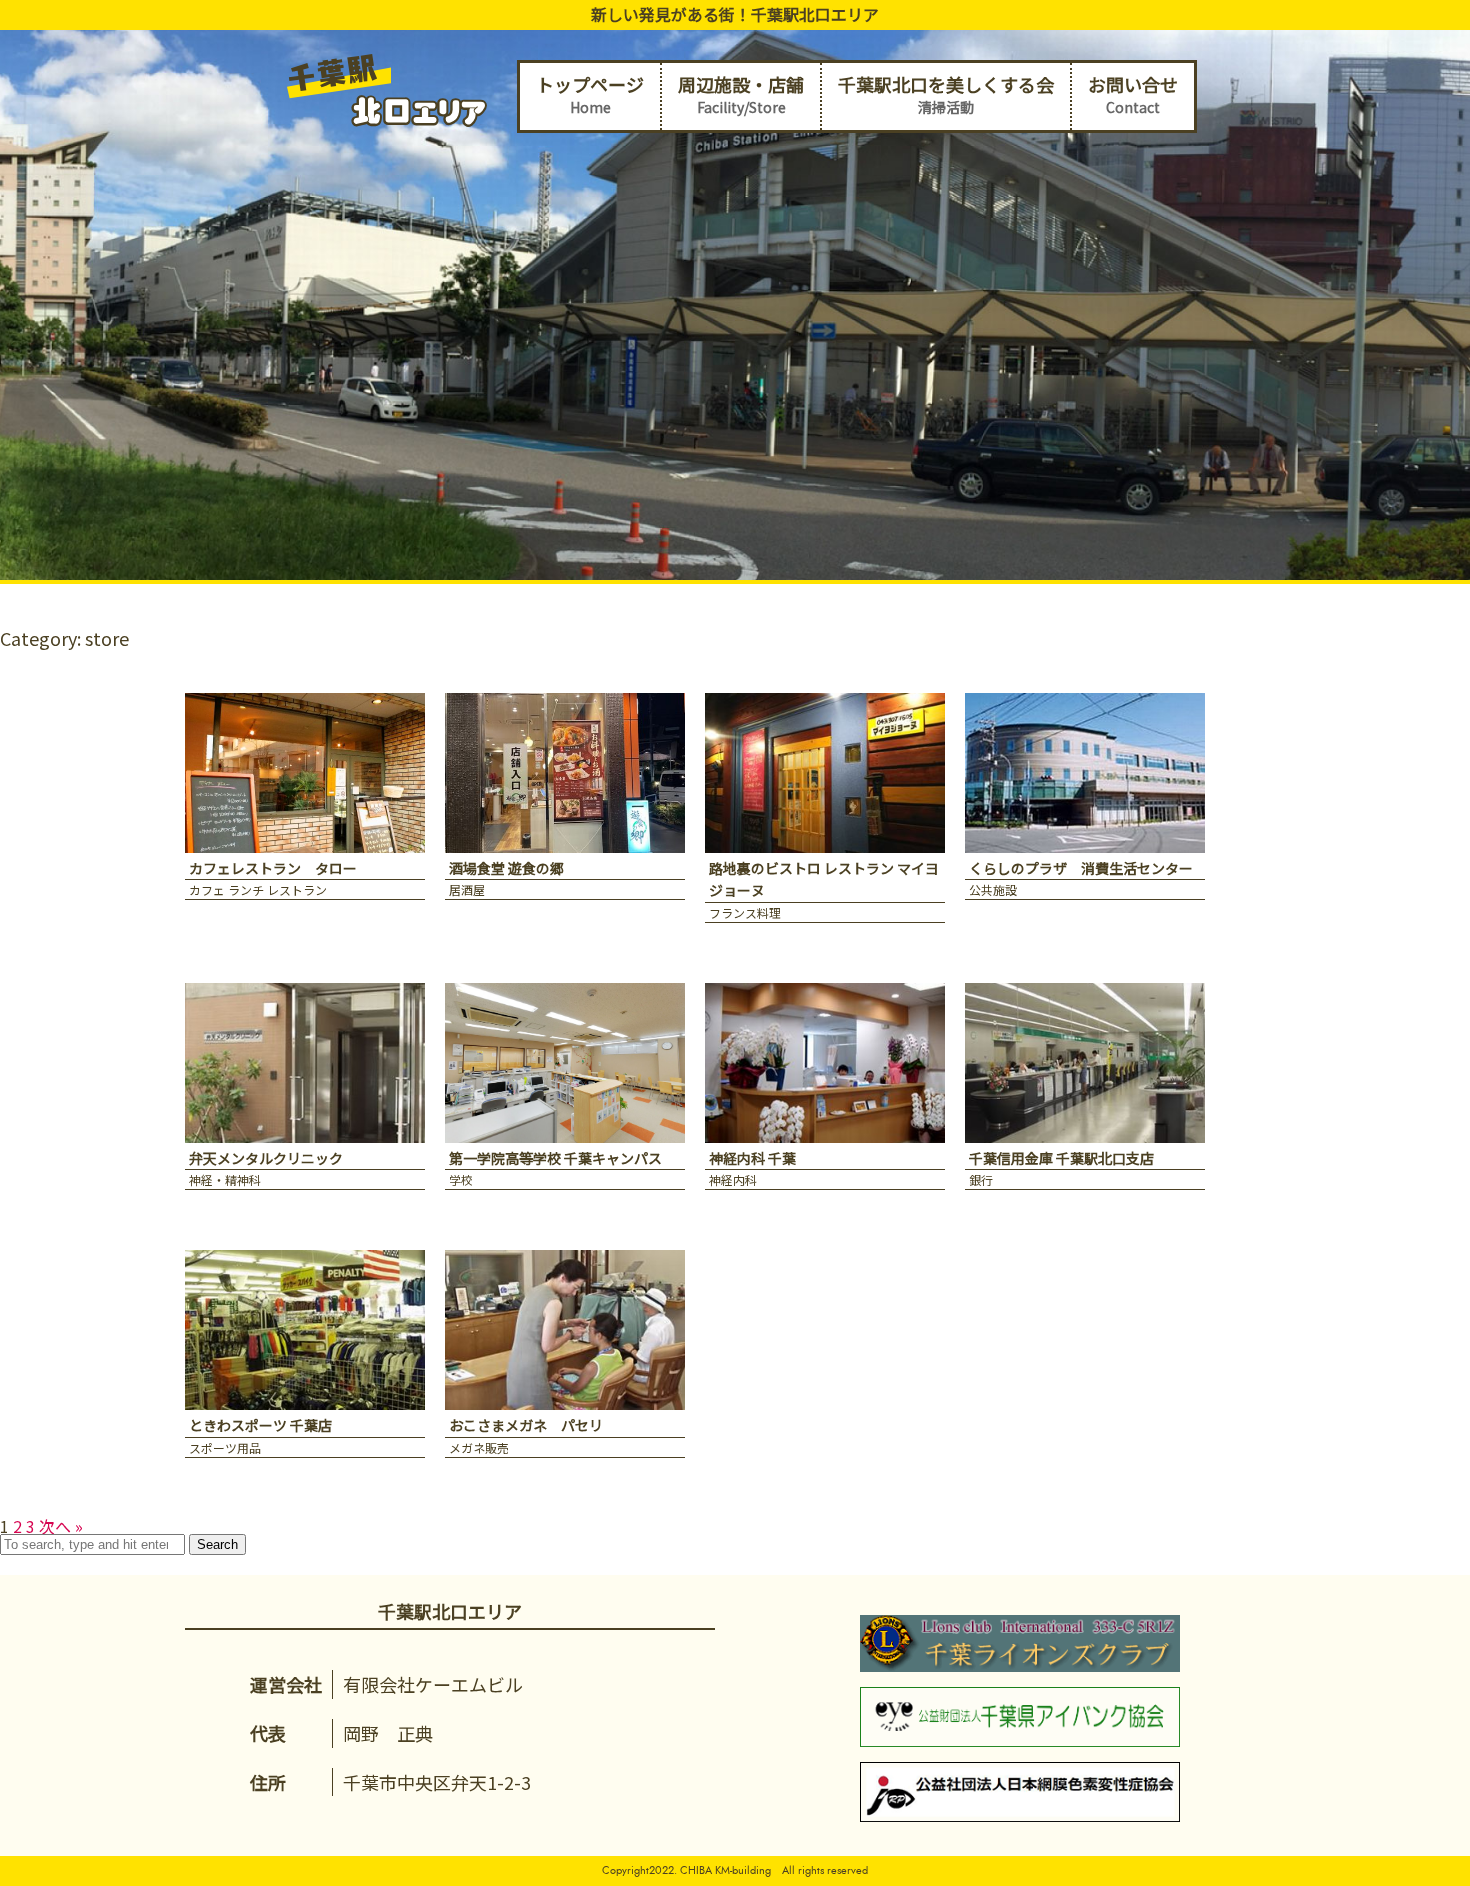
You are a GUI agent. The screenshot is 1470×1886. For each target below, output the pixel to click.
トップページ (590, 94)
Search (217, 1544)
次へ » (61, 1526)
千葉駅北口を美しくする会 (946, 94)
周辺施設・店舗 (741, 94)
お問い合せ (1133, 94)
